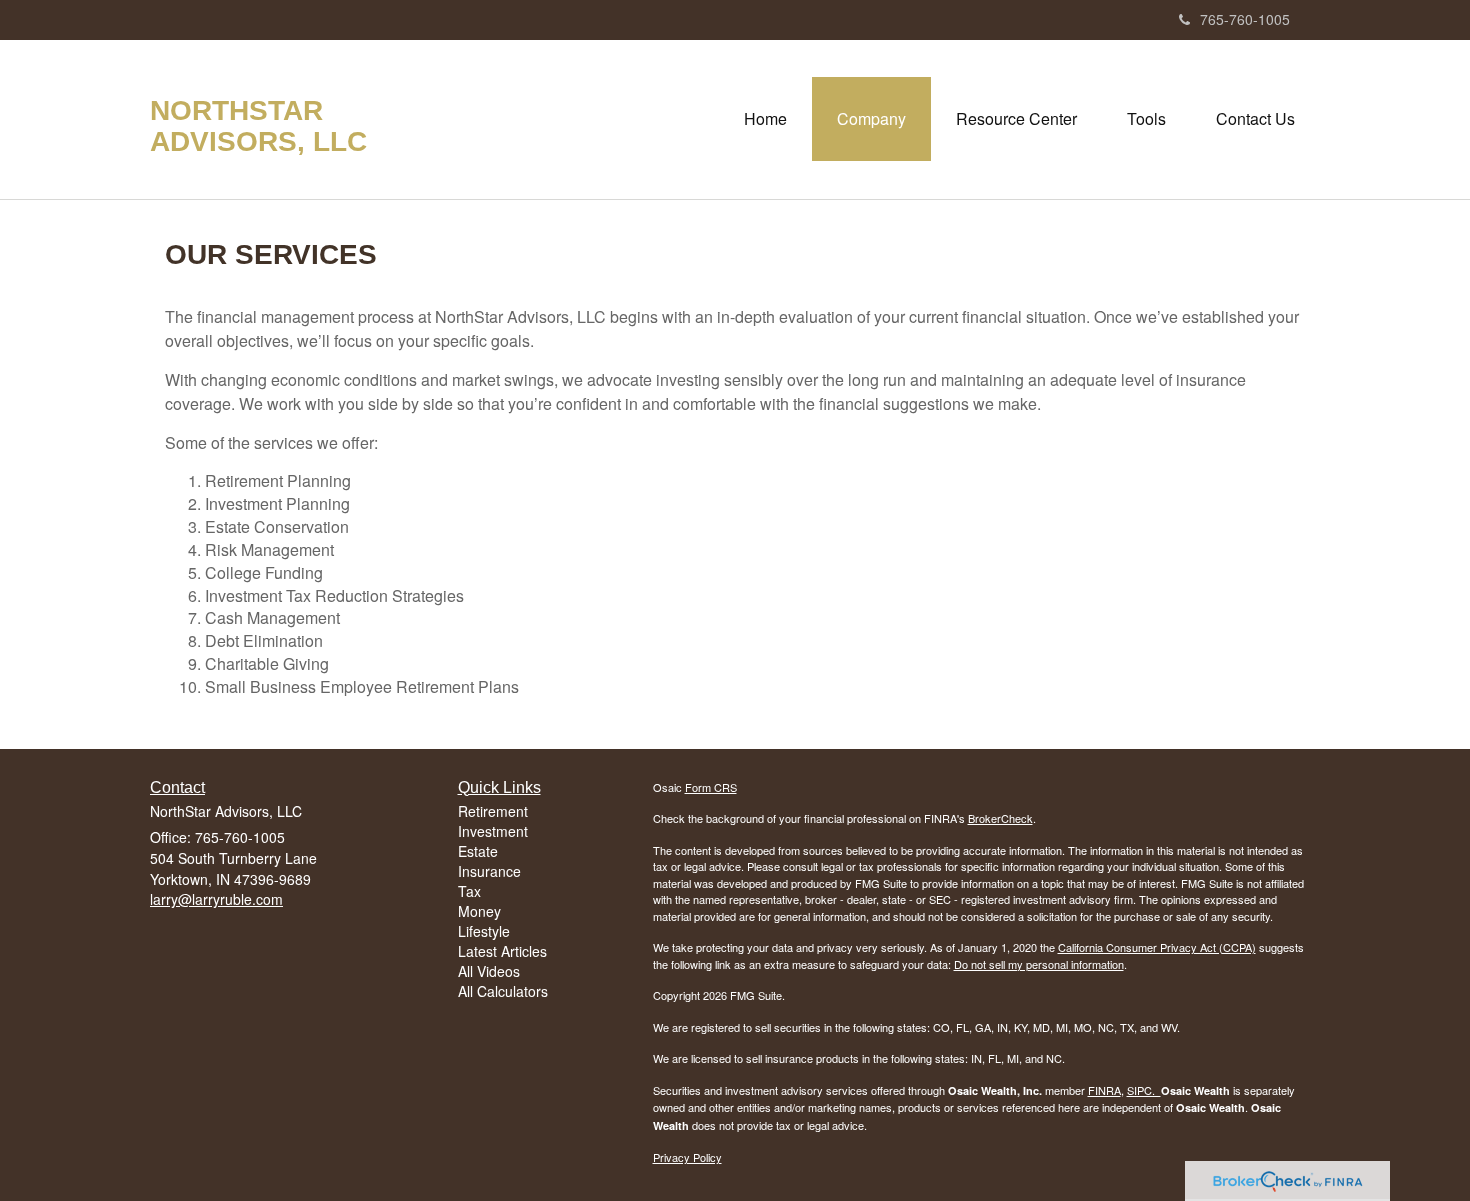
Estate (478, 851)
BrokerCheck (1000, 818)
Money (479, 911)
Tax (469, 891)
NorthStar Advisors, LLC (258, 126)
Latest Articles (502, 951)
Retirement (493, 811)
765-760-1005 (1245, 19)
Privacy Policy (687, 1157)
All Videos (489, 971)
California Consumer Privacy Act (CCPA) (1157, 947)
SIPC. (1144, 1090)
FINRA (1104, 1090)
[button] (871, 119)
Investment (493, 831)
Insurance (489, 871)
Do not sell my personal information (1039, 964)
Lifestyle (484, 931)
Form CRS (711, 787)
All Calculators (503, 991)
